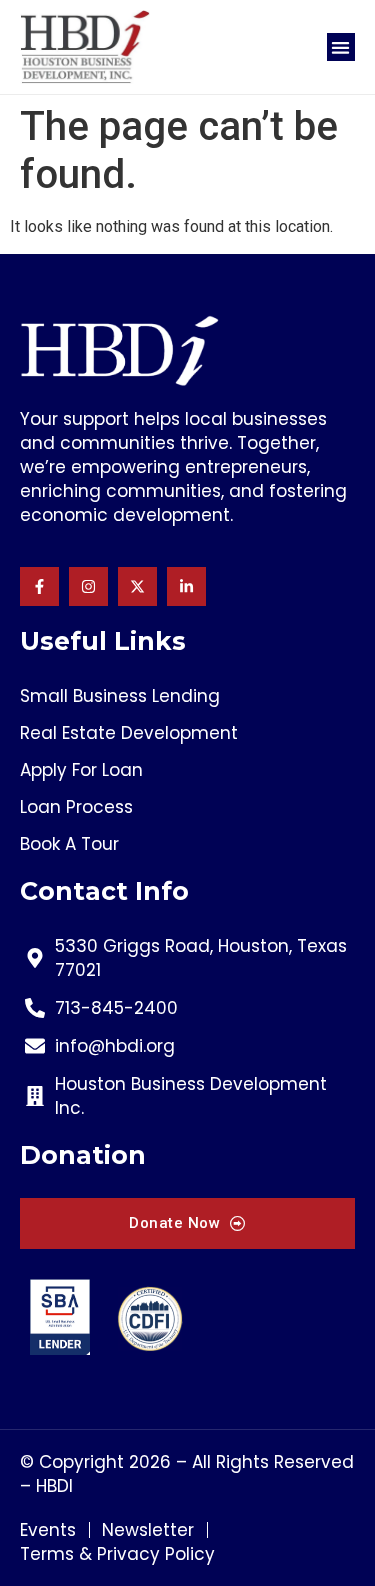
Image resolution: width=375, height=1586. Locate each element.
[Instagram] (88, 586)
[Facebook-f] (39, 586)
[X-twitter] (137, 586)
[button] (341, 47)
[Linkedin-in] (186, 586)
